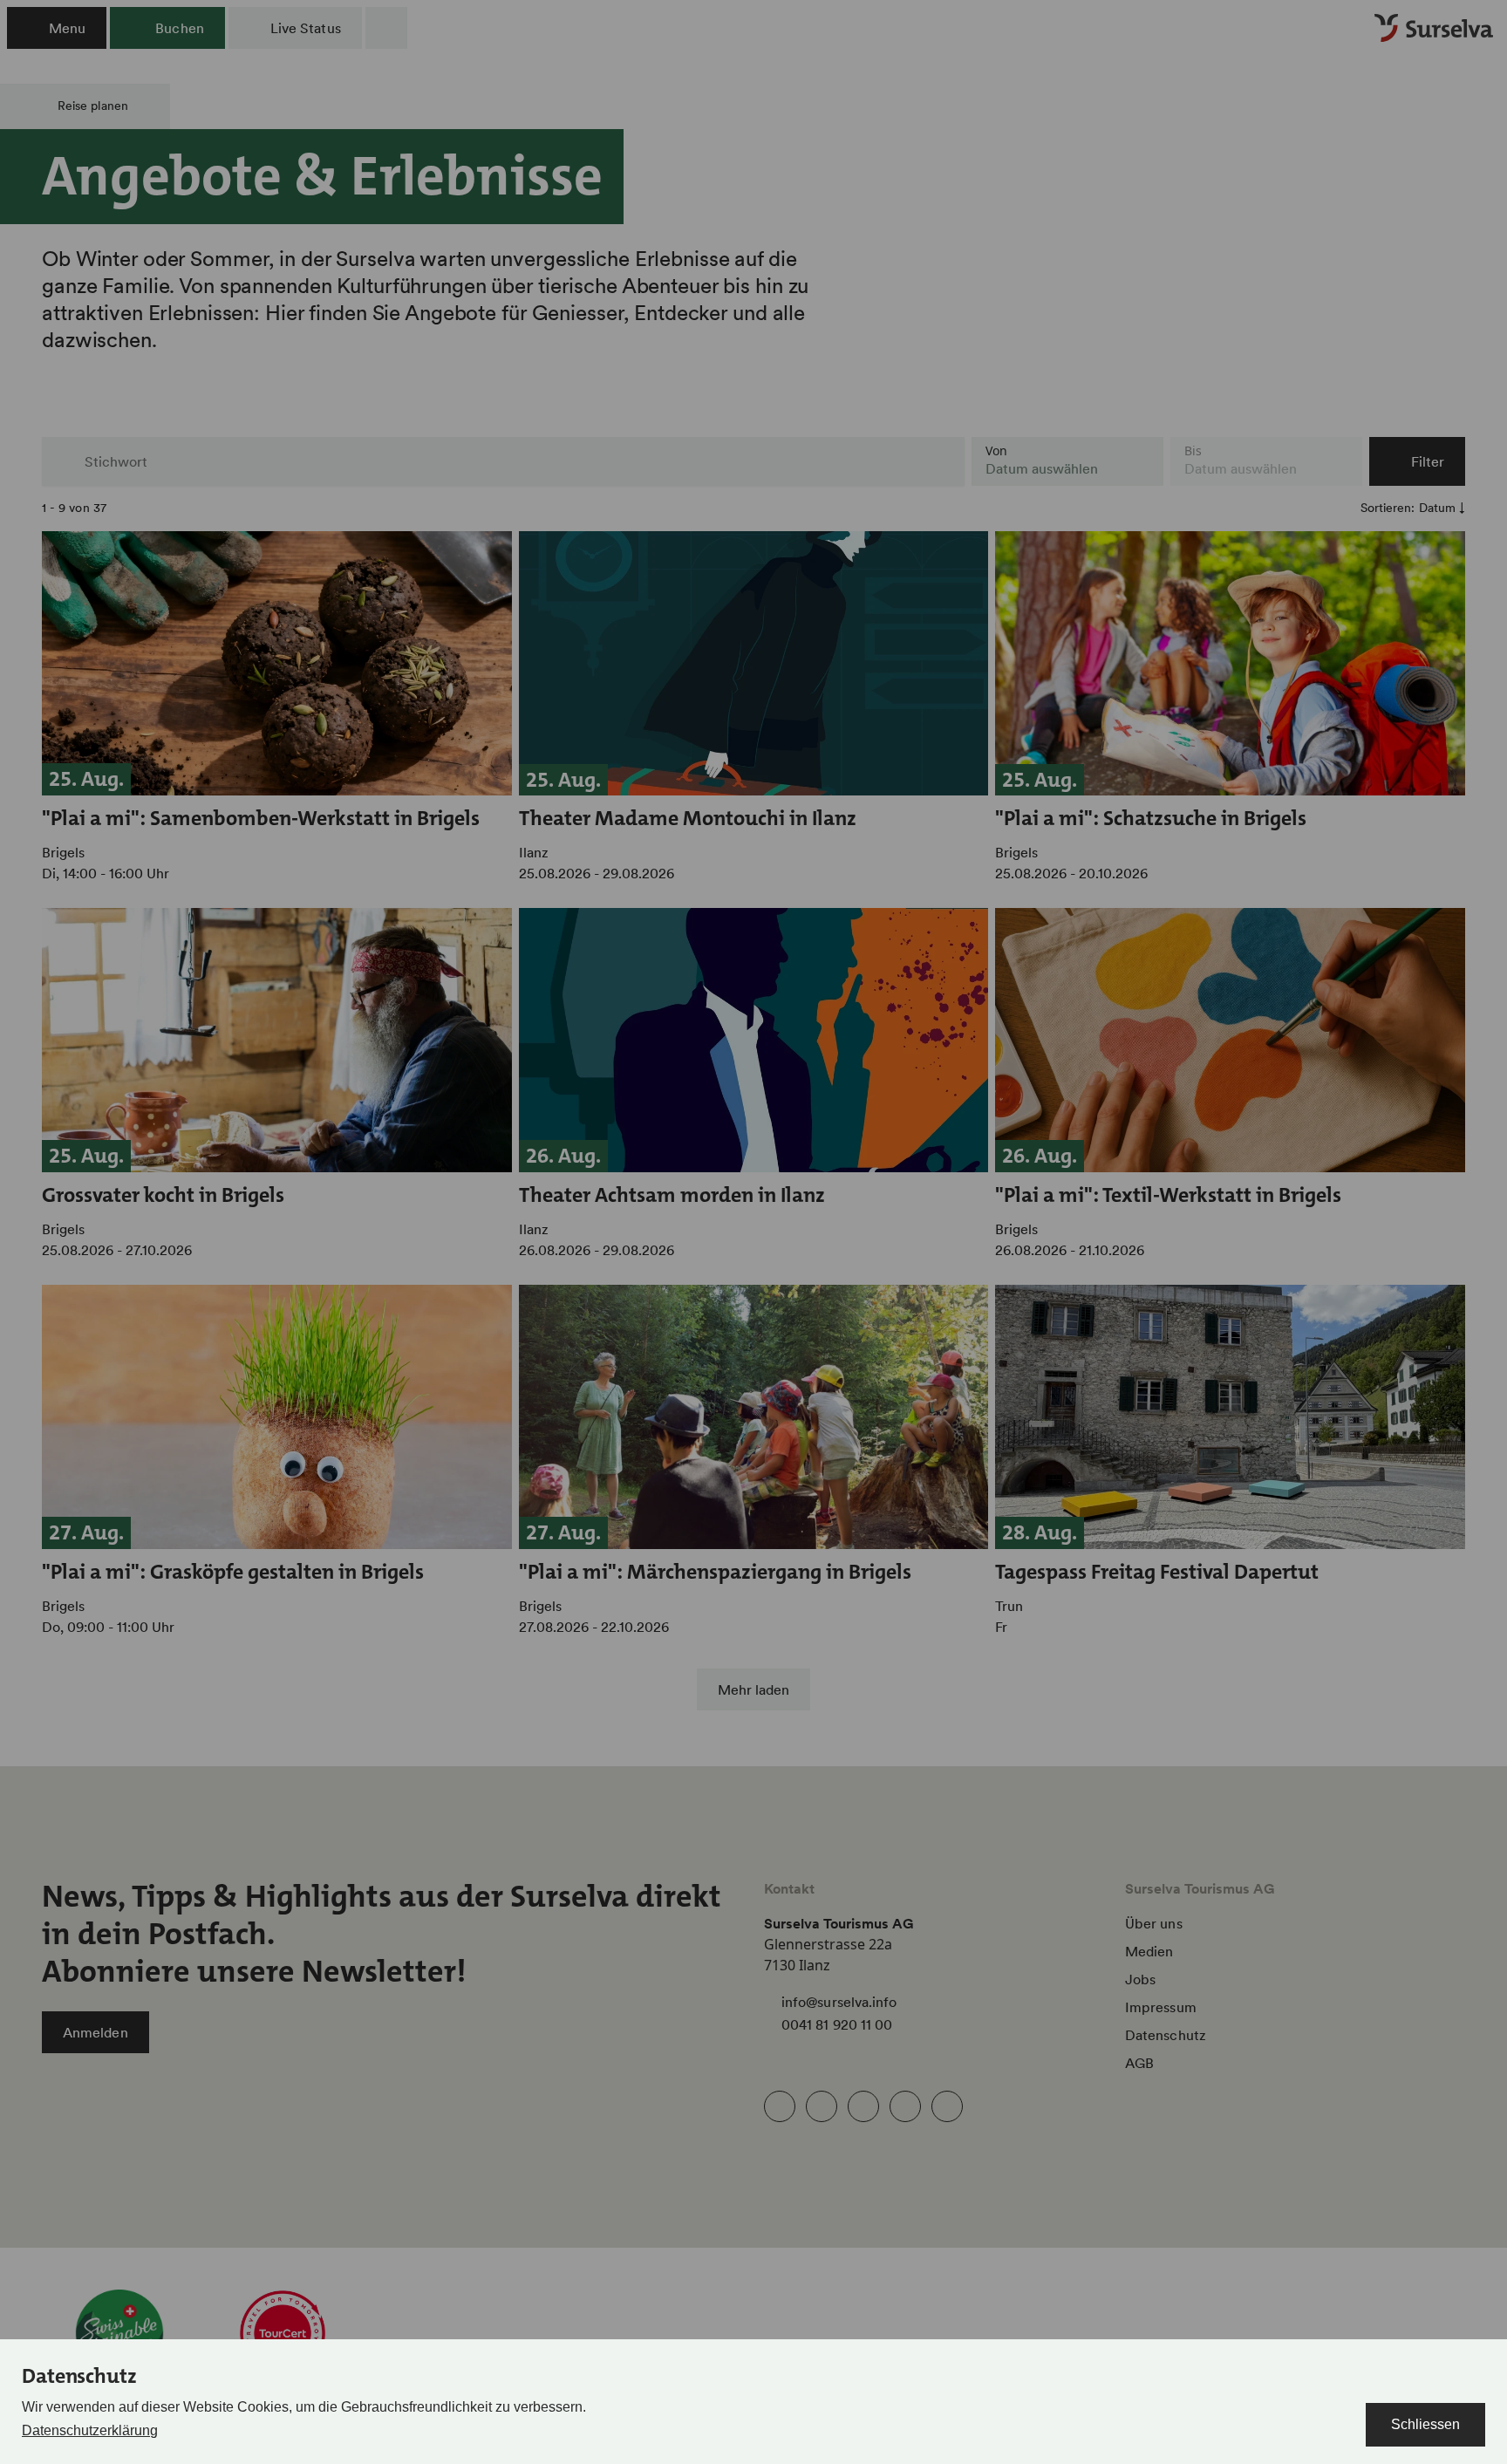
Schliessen (1425, 2424)
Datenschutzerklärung (90, 2430)
